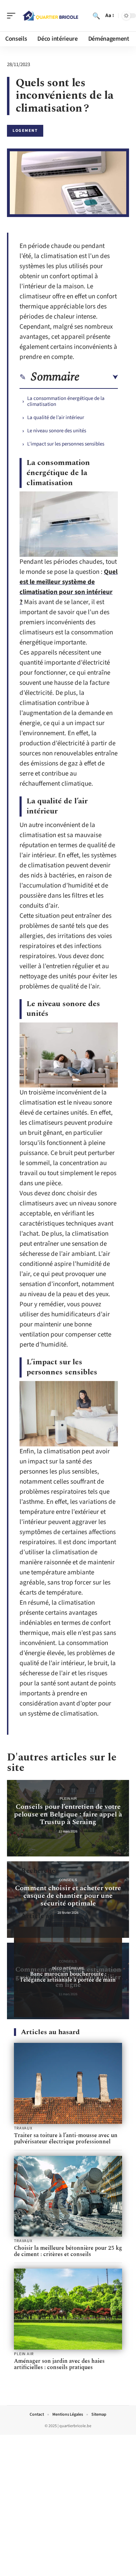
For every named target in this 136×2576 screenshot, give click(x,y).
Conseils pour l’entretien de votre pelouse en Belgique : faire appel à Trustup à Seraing (68, 1814)
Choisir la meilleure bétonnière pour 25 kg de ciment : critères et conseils (68, 2251)
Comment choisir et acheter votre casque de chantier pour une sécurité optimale (68, 1896)
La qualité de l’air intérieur (56, 418)
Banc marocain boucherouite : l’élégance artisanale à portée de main (68, 1977)
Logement (25, 131)
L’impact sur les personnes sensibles (66, 444)
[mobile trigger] (13, 16)
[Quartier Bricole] (50, 16)
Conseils (68, 1880)
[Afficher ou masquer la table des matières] (99, 377)
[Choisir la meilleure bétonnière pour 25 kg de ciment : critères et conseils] (68, 2196)
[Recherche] (96, 16)
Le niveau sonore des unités (57, 431)
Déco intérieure (68, 1968)
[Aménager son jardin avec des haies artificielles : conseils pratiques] (68, 2309)
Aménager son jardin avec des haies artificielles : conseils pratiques (59, 2364)
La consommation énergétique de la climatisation (66, 401)
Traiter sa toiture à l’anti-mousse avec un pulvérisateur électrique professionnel (66, 2138)
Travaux (23, 2128)
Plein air (68, 1799)
